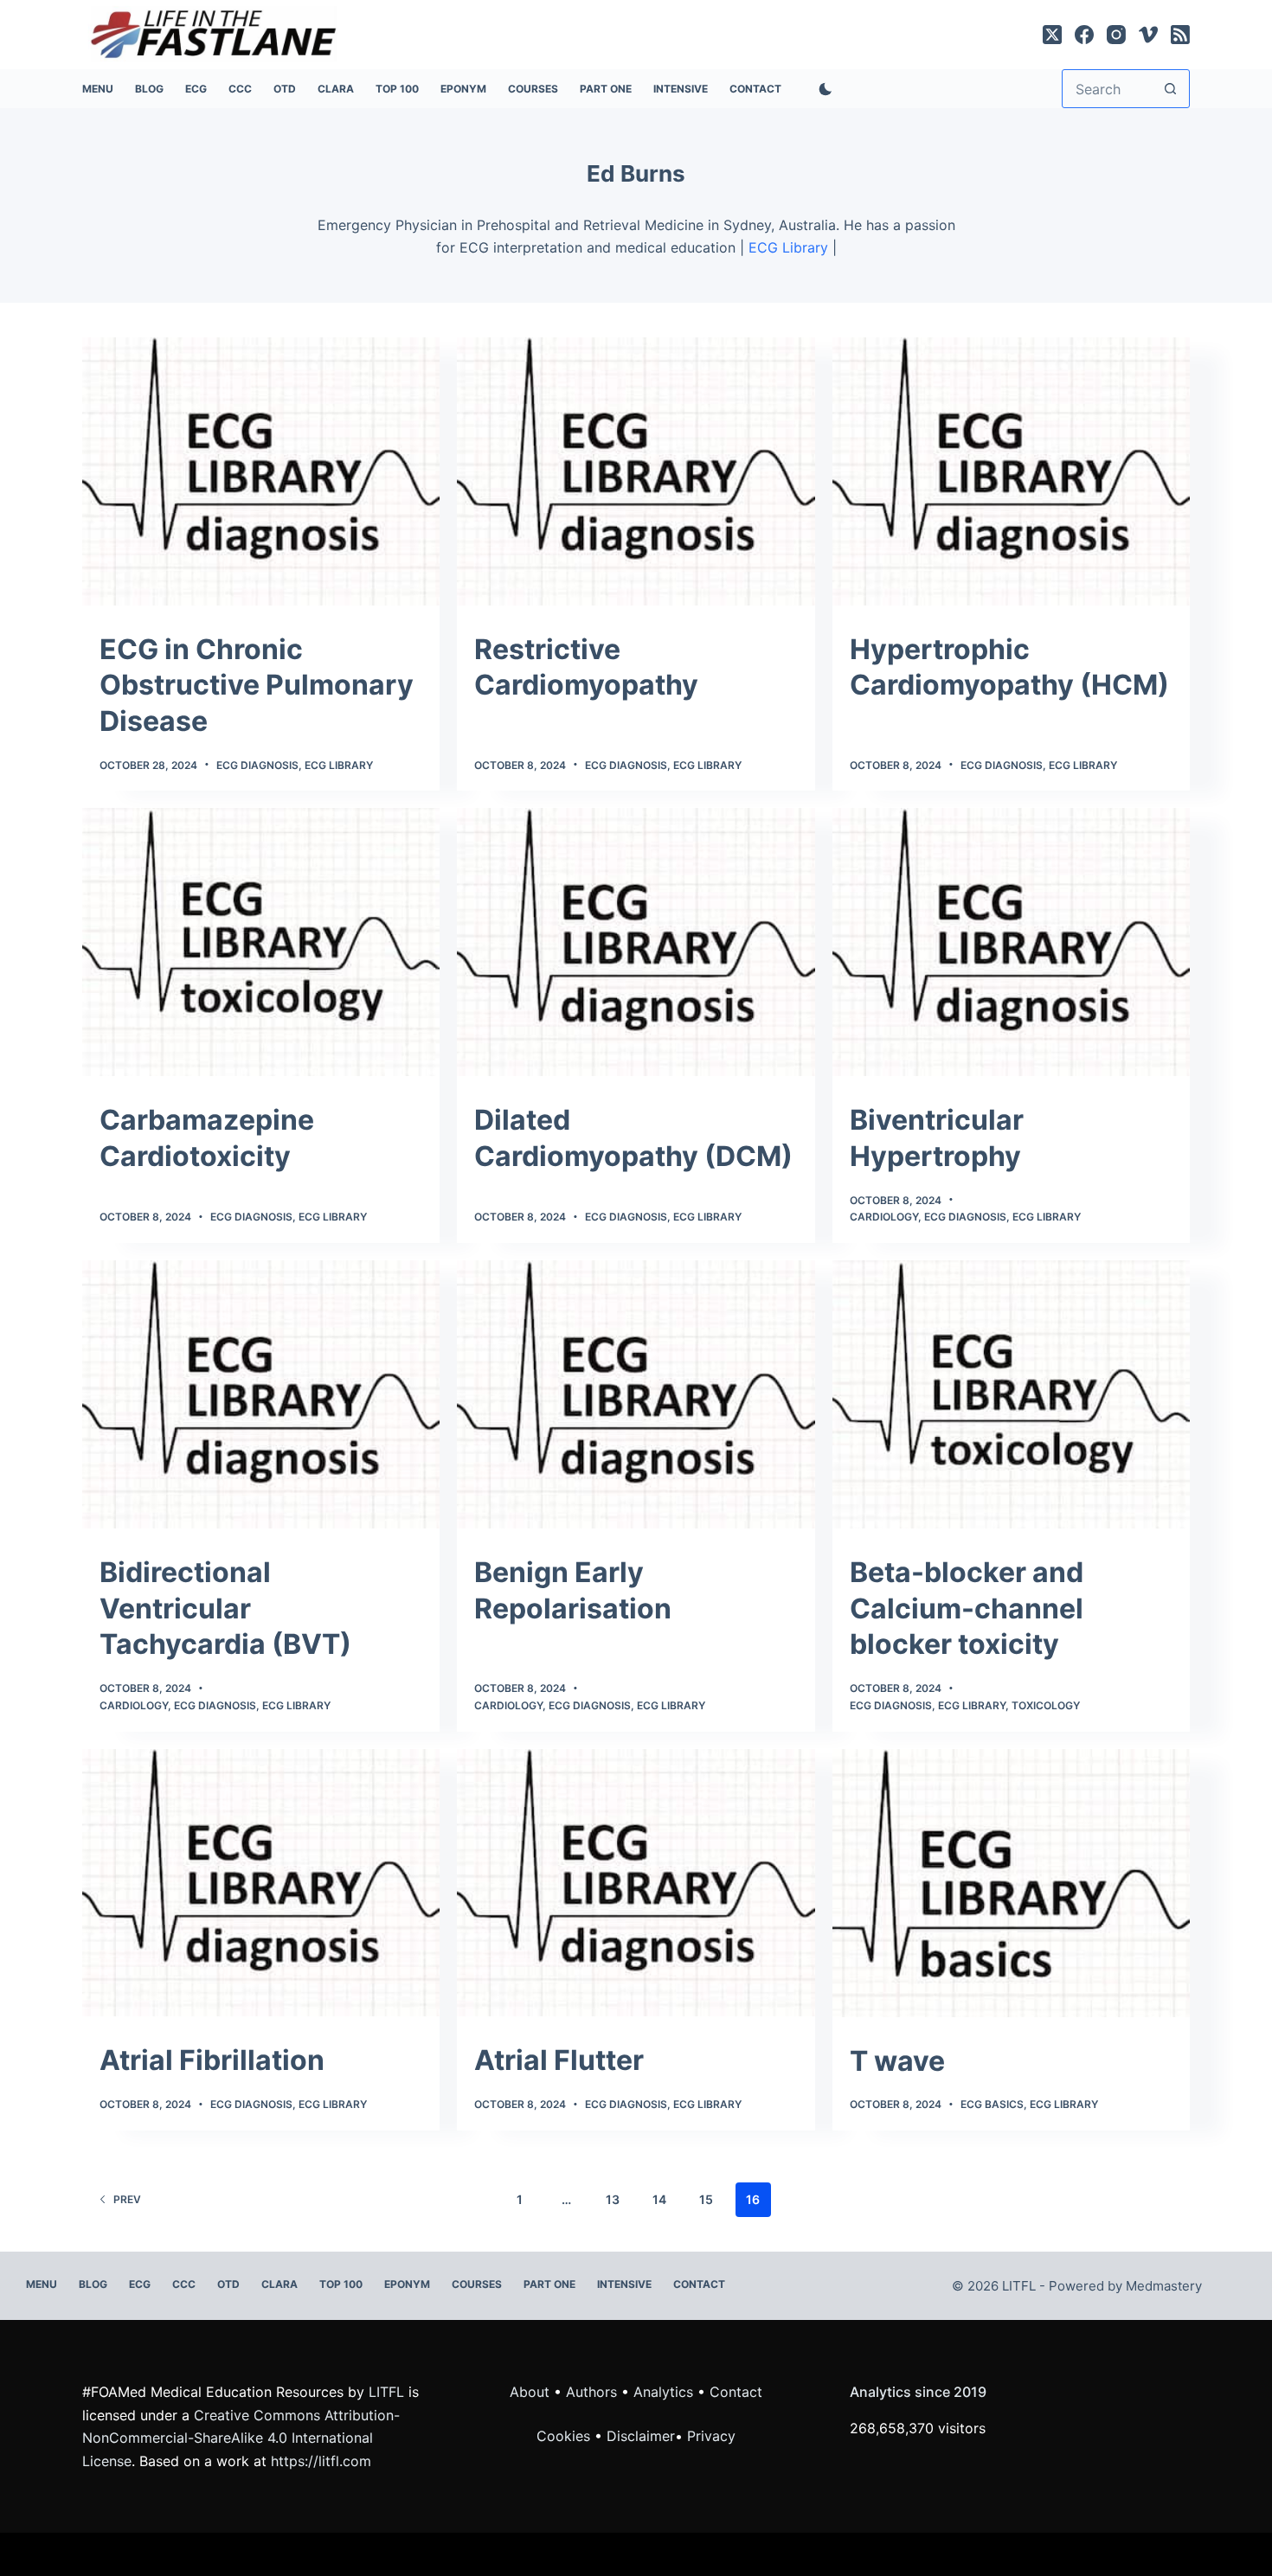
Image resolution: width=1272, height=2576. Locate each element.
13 (613, 2199)
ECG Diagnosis (257, 765)
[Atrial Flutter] (636, 1883)
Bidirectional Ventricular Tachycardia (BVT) (225, 1608)
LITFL (386, 2392)
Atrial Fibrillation (212, 2060)
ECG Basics (992, 2104)
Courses (533, 89)
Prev (127, 2199)
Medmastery (1164, 2286)
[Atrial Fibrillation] (261, 1883)
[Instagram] (1116, 35)
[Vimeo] (1148, 35)
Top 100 (397, 89)
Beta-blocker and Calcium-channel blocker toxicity (967, 1608)
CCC (240, 89)
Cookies (565, 2436)
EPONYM (463, 89)
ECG (196, 89)
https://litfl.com (321, 2461)
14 (659, 2199)
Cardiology (884, 1217)
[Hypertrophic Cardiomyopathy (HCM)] (1011, 471)
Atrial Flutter (559, 2060)
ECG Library (788, 247)
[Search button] (1170, 89)
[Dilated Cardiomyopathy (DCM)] (636, 942)
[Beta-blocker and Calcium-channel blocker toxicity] (1011, 1394)
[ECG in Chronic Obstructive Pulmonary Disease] (261, 471)
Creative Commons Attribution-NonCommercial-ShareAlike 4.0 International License (241, 2438)
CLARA (336, 89)
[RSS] (1180, 35)
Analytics (663, 2392)
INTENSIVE (681, 89)
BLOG (149, 89)
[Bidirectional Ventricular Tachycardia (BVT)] (261, 1394)
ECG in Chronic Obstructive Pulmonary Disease (257, 685)
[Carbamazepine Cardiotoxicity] (261, 942)
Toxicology (1046, 1705)
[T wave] (1011, 1883)
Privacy (711, 2436)
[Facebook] (1084, 35)
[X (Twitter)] (1052, 35)
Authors (591, 2392)
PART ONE (606, 89)
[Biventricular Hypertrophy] (1011, 942)
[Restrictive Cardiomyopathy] (636, 471)
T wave (897, 2061)
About (530, 2392)
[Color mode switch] (822, 89)
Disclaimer (641, 2436)
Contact (755, 89)
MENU (98, 89)
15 (706, 2199)
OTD (285, 89)
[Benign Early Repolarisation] (636, 1394)
